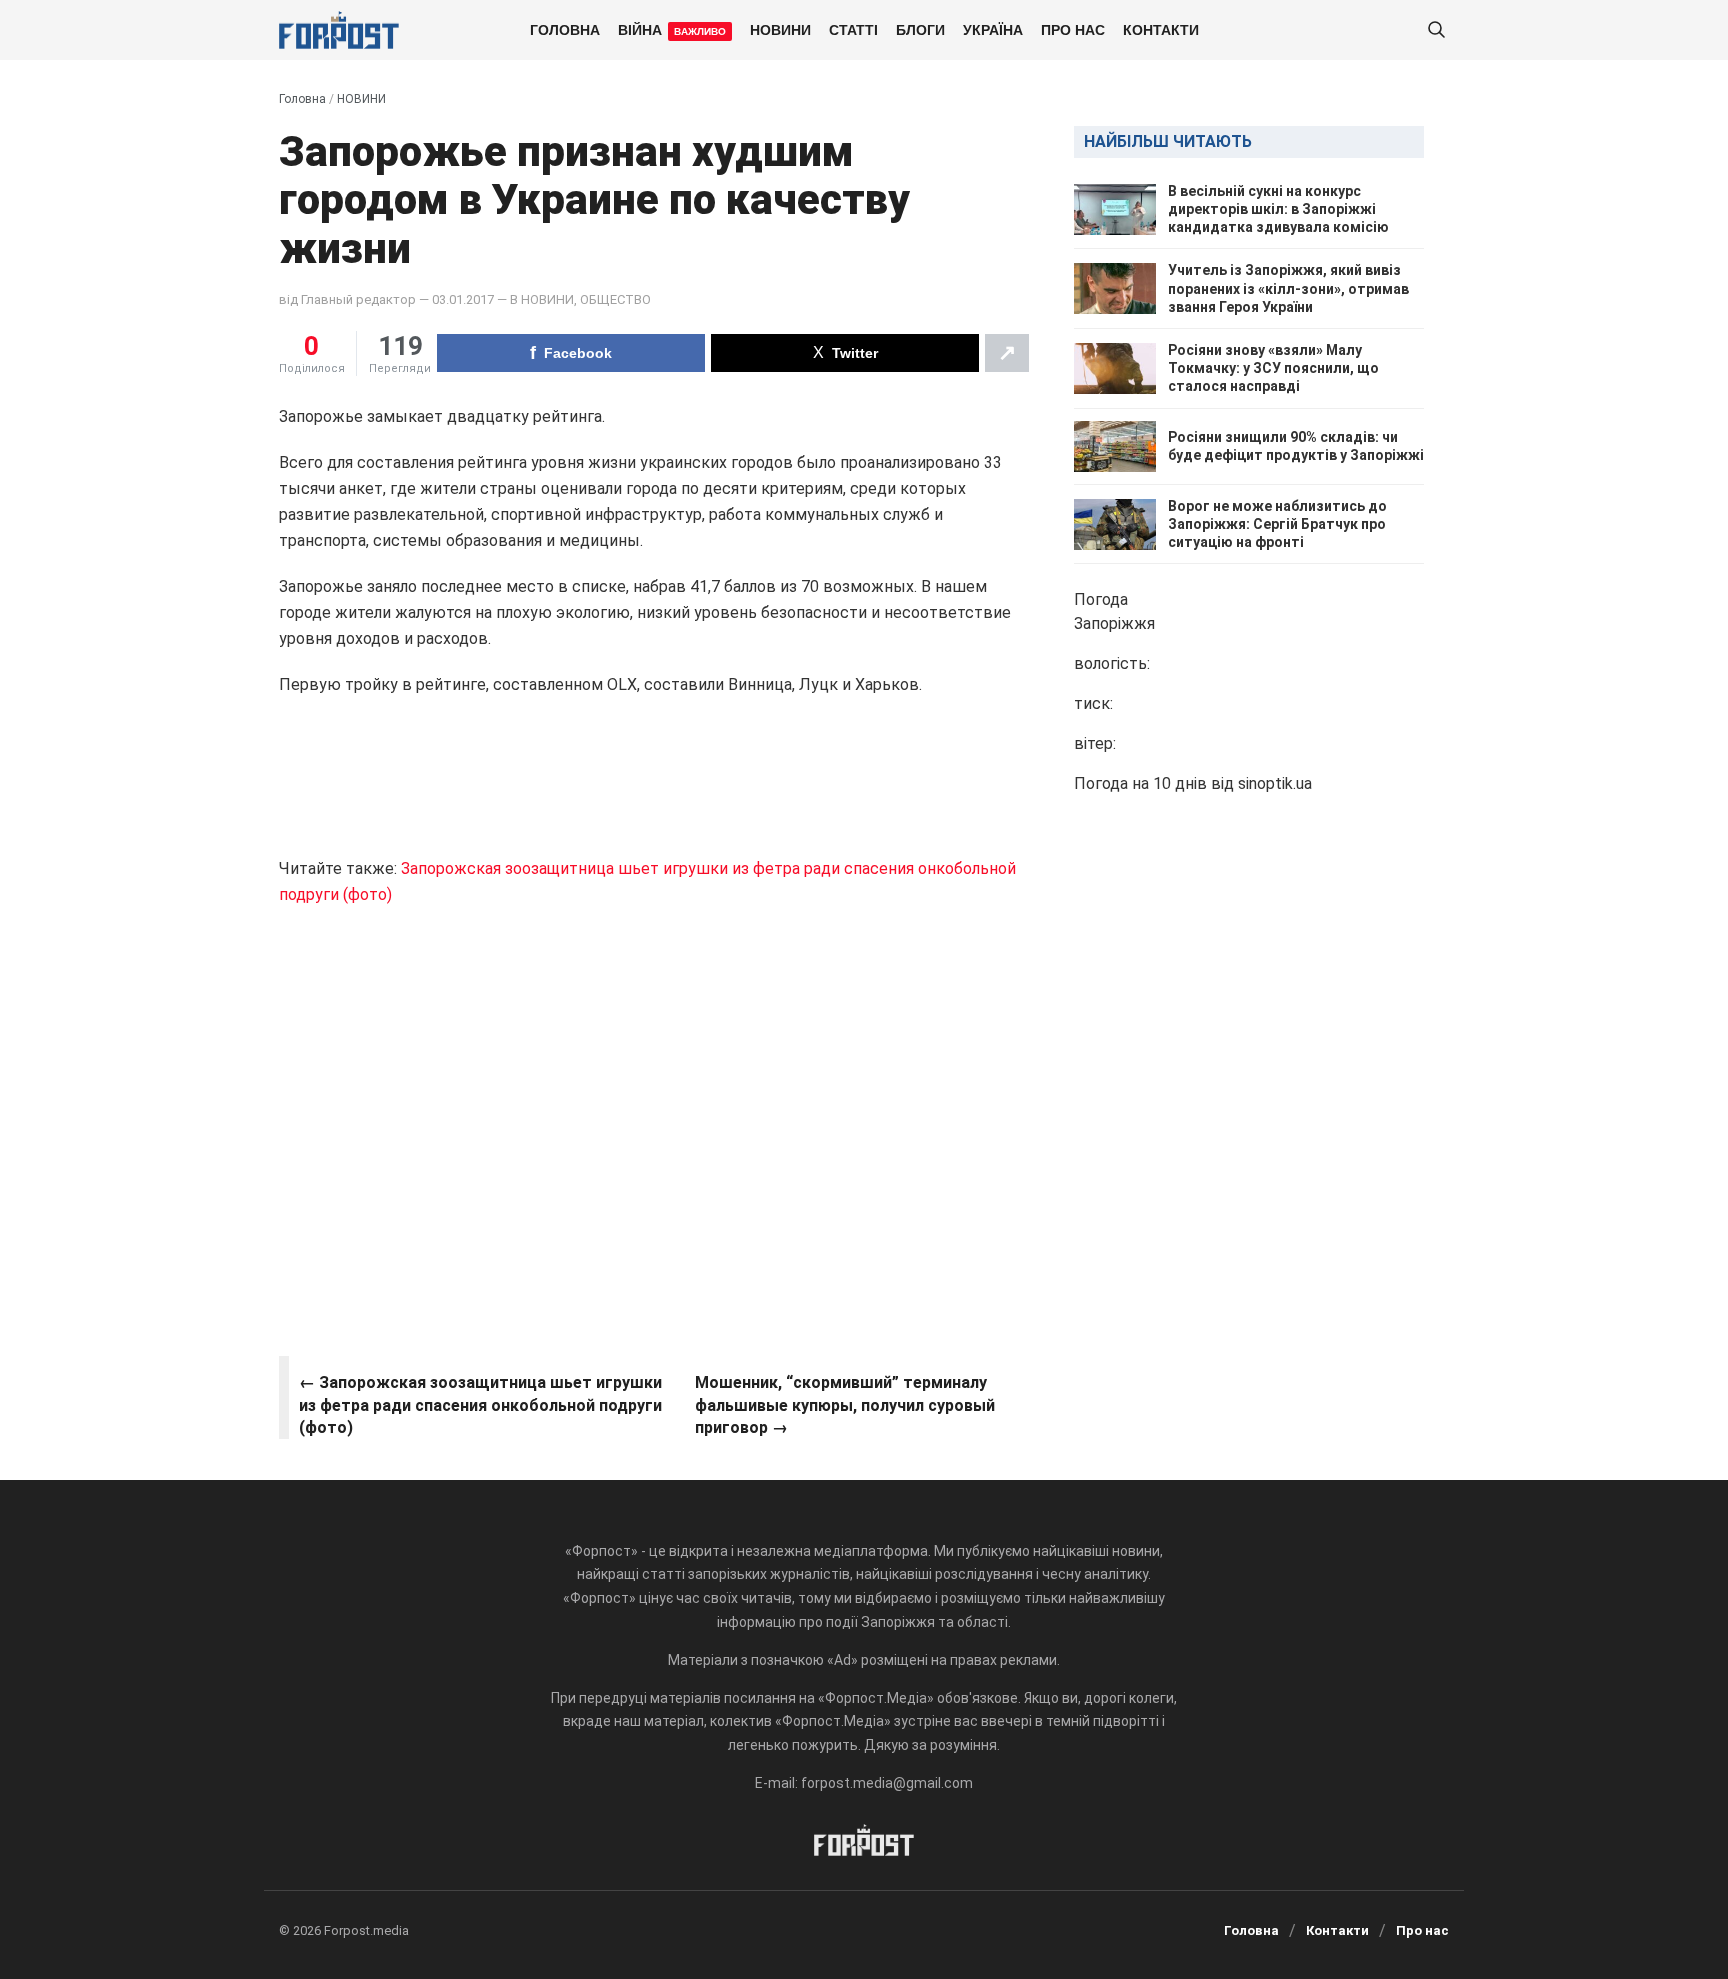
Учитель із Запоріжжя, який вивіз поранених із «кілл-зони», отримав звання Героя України (1288, 289)
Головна (565, 29)
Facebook (578, 353)
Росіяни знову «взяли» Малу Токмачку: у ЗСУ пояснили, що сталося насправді (1273, 368)
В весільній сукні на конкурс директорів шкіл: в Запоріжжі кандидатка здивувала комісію (1278, 209)
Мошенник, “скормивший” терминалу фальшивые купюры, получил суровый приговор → (845, 1405)
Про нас (1073, 29)
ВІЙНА (672, 29)
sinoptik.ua (1275, 784)
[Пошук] (1436, 30)
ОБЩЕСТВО (615, 299)
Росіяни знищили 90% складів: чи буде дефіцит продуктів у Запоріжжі (1296, 446)
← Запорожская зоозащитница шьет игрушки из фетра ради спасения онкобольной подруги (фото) (480, 1405)
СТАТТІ (853, 29)
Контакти (1161, 29)
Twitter (855, 353)
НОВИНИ (780, 29)
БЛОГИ (920, 29)
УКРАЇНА (993, 29)
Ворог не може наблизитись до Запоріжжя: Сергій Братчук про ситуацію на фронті (1277, 524)
